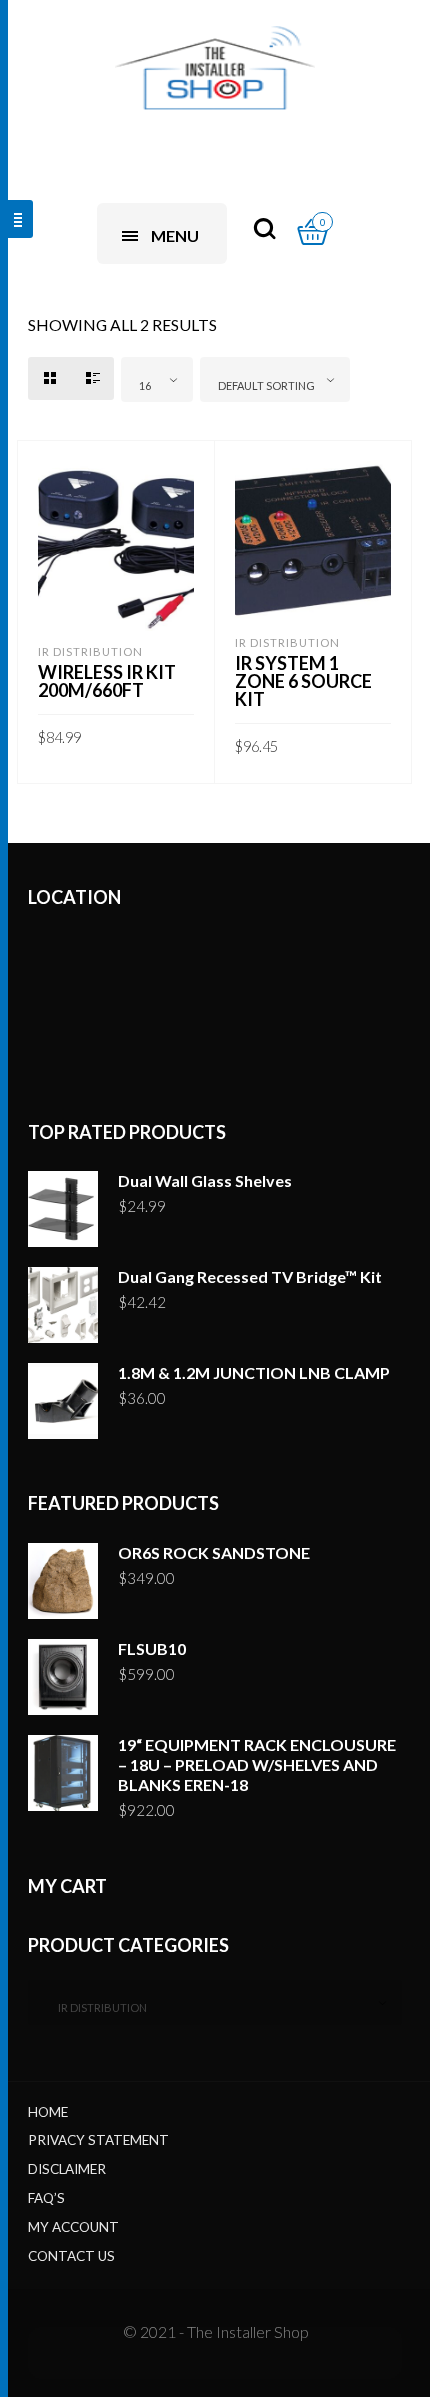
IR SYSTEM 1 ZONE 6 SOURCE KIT (303, 681)
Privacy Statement (98, 2140)
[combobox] (157, 379)
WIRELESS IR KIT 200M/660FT (107, 681)
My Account (73, 2227)
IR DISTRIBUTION (90, 651)
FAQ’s (46, 2198)
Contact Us (71, 2256)
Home (48, 2112)
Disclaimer (67, 2169)
